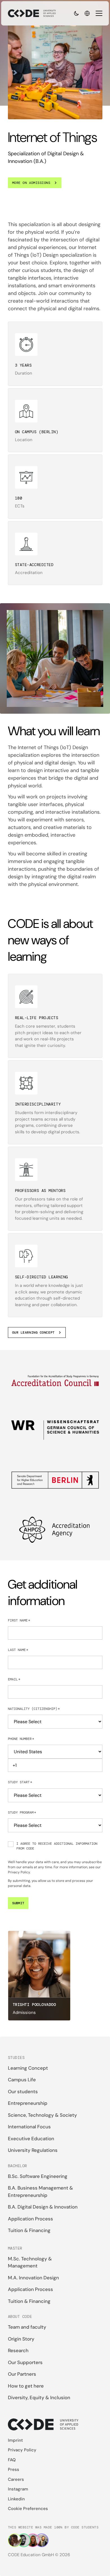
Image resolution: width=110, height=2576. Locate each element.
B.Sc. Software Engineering (38, 2176)
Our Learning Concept (33, 1332)
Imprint (15, 2440)
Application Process (30, 2219)
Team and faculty (27, 2327)
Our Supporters (25, 2362)
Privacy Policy (19, 1872)
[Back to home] (32, 13)
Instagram (18, 2489)
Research (18, 2350)
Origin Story (21, 2339)
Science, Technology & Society (42, 2115)
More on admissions (31, 183)
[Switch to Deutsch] (87, 13)
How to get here (26, 2386)
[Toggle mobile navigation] (99, 13)
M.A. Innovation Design (33, 2278)
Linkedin (16, 2499)
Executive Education (31, 2139)
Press (14, 2469)
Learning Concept (28, 2068)
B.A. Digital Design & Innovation (43, 2207)
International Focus (29, 2127)
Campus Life (22, 2080)
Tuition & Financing (29, 2230)
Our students (23, 2092)
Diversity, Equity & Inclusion (39, 2398)
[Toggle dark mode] (76, 13)
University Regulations (33, 2150)
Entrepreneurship (28, 2103)
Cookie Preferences (28, 2509)
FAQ (12, 2460)
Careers (16, 2479)
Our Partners (22, 2374)
